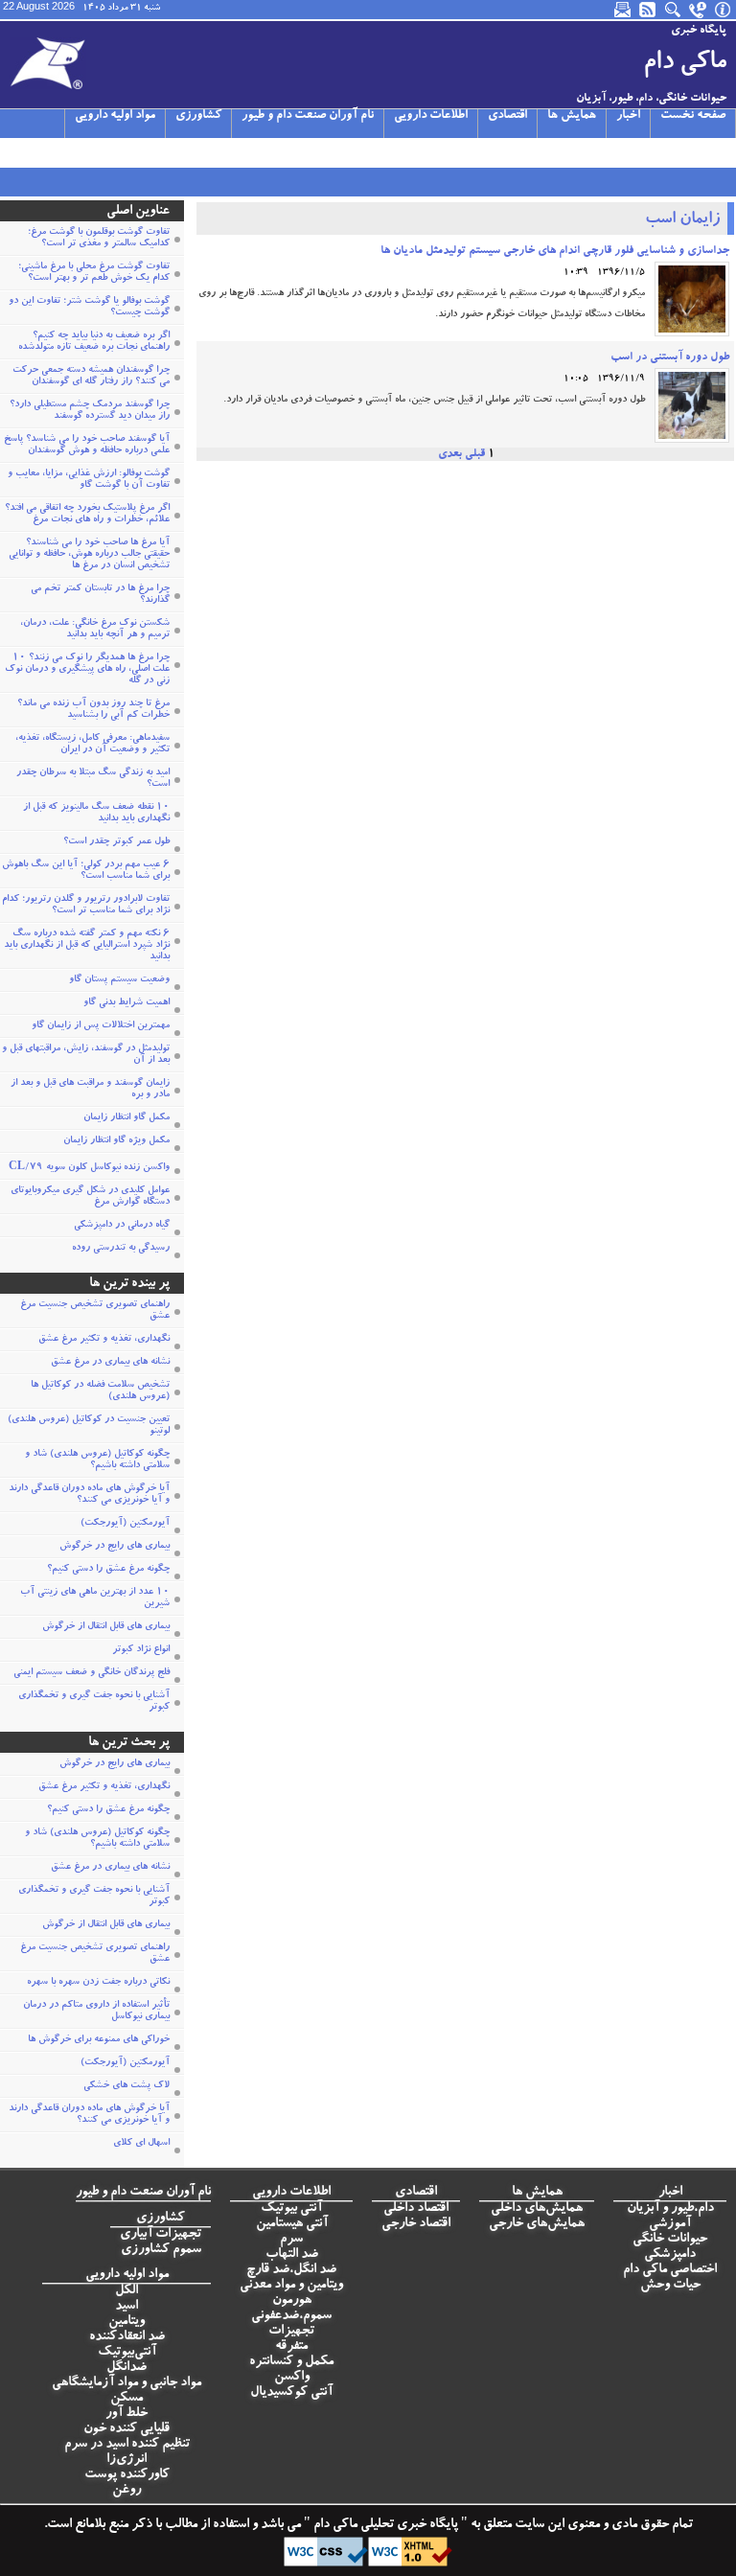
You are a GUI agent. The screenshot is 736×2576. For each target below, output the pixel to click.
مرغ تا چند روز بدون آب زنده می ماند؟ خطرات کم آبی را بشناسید (93, 710)
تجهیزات (291, 2332)
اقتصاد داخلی (416, 2209)
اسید (126, 2307)
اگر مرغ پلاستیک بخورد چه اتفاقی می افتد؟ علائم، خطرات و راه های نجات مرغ (87, 515)
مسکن (126, 2399)
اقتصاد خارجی (416, 2224)
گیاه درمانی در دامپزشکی (122, 1226)
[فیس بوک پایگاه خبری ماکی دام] (103, 152)
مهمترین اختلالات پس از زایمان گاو (101, 1026)
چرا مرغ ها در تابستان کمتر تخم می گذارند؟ (100, 595)
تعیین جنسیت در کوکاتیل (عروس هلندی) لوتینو (89, 1426)
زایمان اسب (682, 220)
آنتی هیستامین (292, 2224)
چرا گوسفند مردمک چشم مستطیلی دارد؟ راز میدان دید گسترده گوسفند (90, 411)
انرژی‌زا (126, 2460)
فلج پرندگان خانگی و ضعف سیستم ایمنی (92, 1673)
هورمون (292, 2301)
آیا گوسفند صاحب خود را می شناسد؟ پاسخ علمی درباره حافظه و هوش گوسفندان (87, 446)
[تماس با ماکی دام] (699, 10)
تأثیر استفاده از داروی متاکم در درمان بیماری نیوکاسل (96, 2012)
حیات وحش (670, 2286)
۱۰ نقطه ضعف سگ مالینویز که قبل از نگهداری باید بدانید (96, 814)
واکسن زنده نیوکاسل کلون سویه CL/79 (89, 1168)
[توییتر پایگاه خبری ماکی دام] (34, 152)
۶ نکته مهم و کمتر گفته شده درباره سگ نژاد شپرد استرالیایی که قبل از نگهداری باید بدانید (87, 946)
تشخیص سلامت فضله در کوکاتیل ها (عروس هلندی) (100, 1391)
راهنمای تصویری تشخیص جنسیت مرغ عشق (95, 1311)
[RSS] (649, 10)
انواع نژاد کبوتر (141, 1650)
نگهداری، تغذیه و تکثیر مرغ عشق (104, 1340)
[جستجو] (674, 10)
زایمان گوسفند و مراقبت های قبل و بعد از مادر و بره (90, 1090)
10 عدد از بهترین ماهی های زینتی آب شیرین (95, 1598)
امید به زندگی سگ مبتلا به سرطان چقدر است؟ (93, 779)
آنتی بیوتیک (291, 2209)
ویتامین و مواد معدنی (291, 2286)
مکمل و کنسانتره (291, 2362)
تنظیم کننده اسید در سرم (127, 2445)
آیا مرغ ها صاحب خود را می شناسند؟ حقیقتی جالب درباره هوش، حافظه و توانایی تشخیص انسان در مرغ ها (89, 555)
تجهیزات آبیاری (161, 2235)
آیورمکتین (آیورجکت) (125, 1524)
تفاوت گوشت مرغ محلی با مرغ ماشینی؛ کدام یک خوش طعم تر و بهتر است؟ (94, 273)
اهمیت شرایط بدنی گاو (126, 1003)
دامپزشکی (670, 2255)
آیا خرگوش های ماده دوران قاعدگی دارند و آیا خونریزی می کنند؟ (89, 1495)
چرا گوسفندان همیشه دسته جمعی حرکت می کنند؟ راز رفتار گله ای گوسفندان (91, 377)
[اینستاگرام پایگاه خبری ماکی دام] (57, 152)
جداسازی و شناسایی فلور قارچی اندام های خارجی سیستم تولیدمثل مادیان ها (555, 251)
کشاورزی (198, 116)
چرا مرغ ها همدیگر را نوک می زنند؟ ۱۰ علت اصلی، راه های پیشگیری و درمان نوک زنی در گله (87, 670)
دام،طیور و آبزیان (670, 2209)
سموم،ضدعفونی (291, 2316)
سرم (291, 2240)
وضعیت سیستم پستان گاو (119, 980)
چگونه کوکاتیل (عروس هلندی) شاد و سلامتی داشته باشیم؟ (97, 1460)
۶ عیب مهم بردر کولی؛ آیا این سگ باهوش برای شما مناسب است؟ (86, 871)
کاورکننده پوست (127, 2475)
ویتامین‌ (126, 2322)
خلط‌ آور (126, 2414)
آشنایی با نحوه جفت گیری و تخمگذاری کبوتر (94, 1702)
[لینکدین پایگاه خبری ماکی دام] (126, 152)
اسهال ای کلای (141, 2144)
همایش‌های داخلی (537, 2209)
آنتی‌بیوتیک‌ (127, 2353)
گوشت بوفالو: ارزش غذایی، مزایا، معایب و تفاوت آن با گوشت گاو (89, 480)
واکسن (292, 2378)
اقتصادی (507, 116)
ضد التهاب (292, 2255)
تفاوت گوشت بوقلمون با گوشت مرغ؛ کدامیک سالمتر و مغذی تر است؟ (99, 239)
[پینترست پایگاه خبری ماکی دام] (149, 152)
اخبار (628, 116)
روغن (126, 2491)
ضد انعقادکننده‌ (127, 2337)
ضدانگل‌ (126, 2368)
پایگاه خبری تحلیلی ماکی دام (384, 2525)
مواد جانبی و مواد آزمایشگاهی (126, 2383)
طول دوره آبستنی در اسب (670, 357)
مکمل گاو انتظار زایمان (126, 1118)
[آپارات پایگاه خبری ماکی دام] (11, 152)
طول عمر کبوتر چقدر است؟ (116, 842)
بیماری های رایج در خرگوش (115, 1547)
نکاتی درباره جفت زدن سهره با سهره (98, 1983)
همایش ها (572, 116)
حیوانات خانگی (670, 2240)
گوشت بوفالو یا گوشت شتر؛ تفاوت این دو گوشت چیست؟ (89, 308)
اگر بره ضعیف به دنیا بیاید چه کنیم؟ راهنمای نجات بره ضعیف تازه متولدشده (94, 342)
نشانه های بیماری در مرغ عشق (110, 1363)
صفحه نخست (693, 116)
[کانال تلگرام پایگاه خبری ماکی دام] (80, 152)
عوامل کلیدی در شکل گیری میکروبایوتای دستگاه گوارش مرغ (90, 1197)
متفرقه (291, 2347)
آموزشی (670, 2224)
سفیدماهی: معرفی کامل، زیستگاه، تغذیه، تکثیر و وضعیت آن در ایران (92, 745)
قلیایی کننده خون (126, 2429)
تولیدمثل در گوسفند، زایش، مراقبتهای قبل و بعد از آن (86, 1055)
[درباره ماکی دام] (724, 10)
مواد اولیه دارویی (115, 116)
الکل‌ (126, 2291)
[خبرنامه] (624, 10)
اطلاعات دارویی (431, 116)
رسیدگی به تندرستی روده (121, 1249)
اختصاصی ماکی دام (670, 2270)
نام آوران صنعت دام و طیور (308, 116)
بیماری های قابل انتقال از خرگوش (106, 1627)
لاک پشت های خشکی (126, 2086)
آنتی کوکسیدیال (291, 2393)
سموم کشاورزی (161, 2250)
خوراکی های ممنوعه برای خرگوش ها (99, 2040)
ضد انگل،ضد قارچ (291, 2270)
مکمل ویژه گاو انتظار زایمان (116, 1141)
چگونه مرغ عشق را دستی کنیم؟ (108, 1570)
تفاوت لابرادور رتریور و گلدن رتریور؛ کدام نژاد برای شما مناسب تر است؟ (86, 906)
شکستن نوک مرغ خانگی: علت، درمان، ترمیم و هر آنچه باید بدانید (95, 630)
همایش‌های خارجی (537, 2224)
